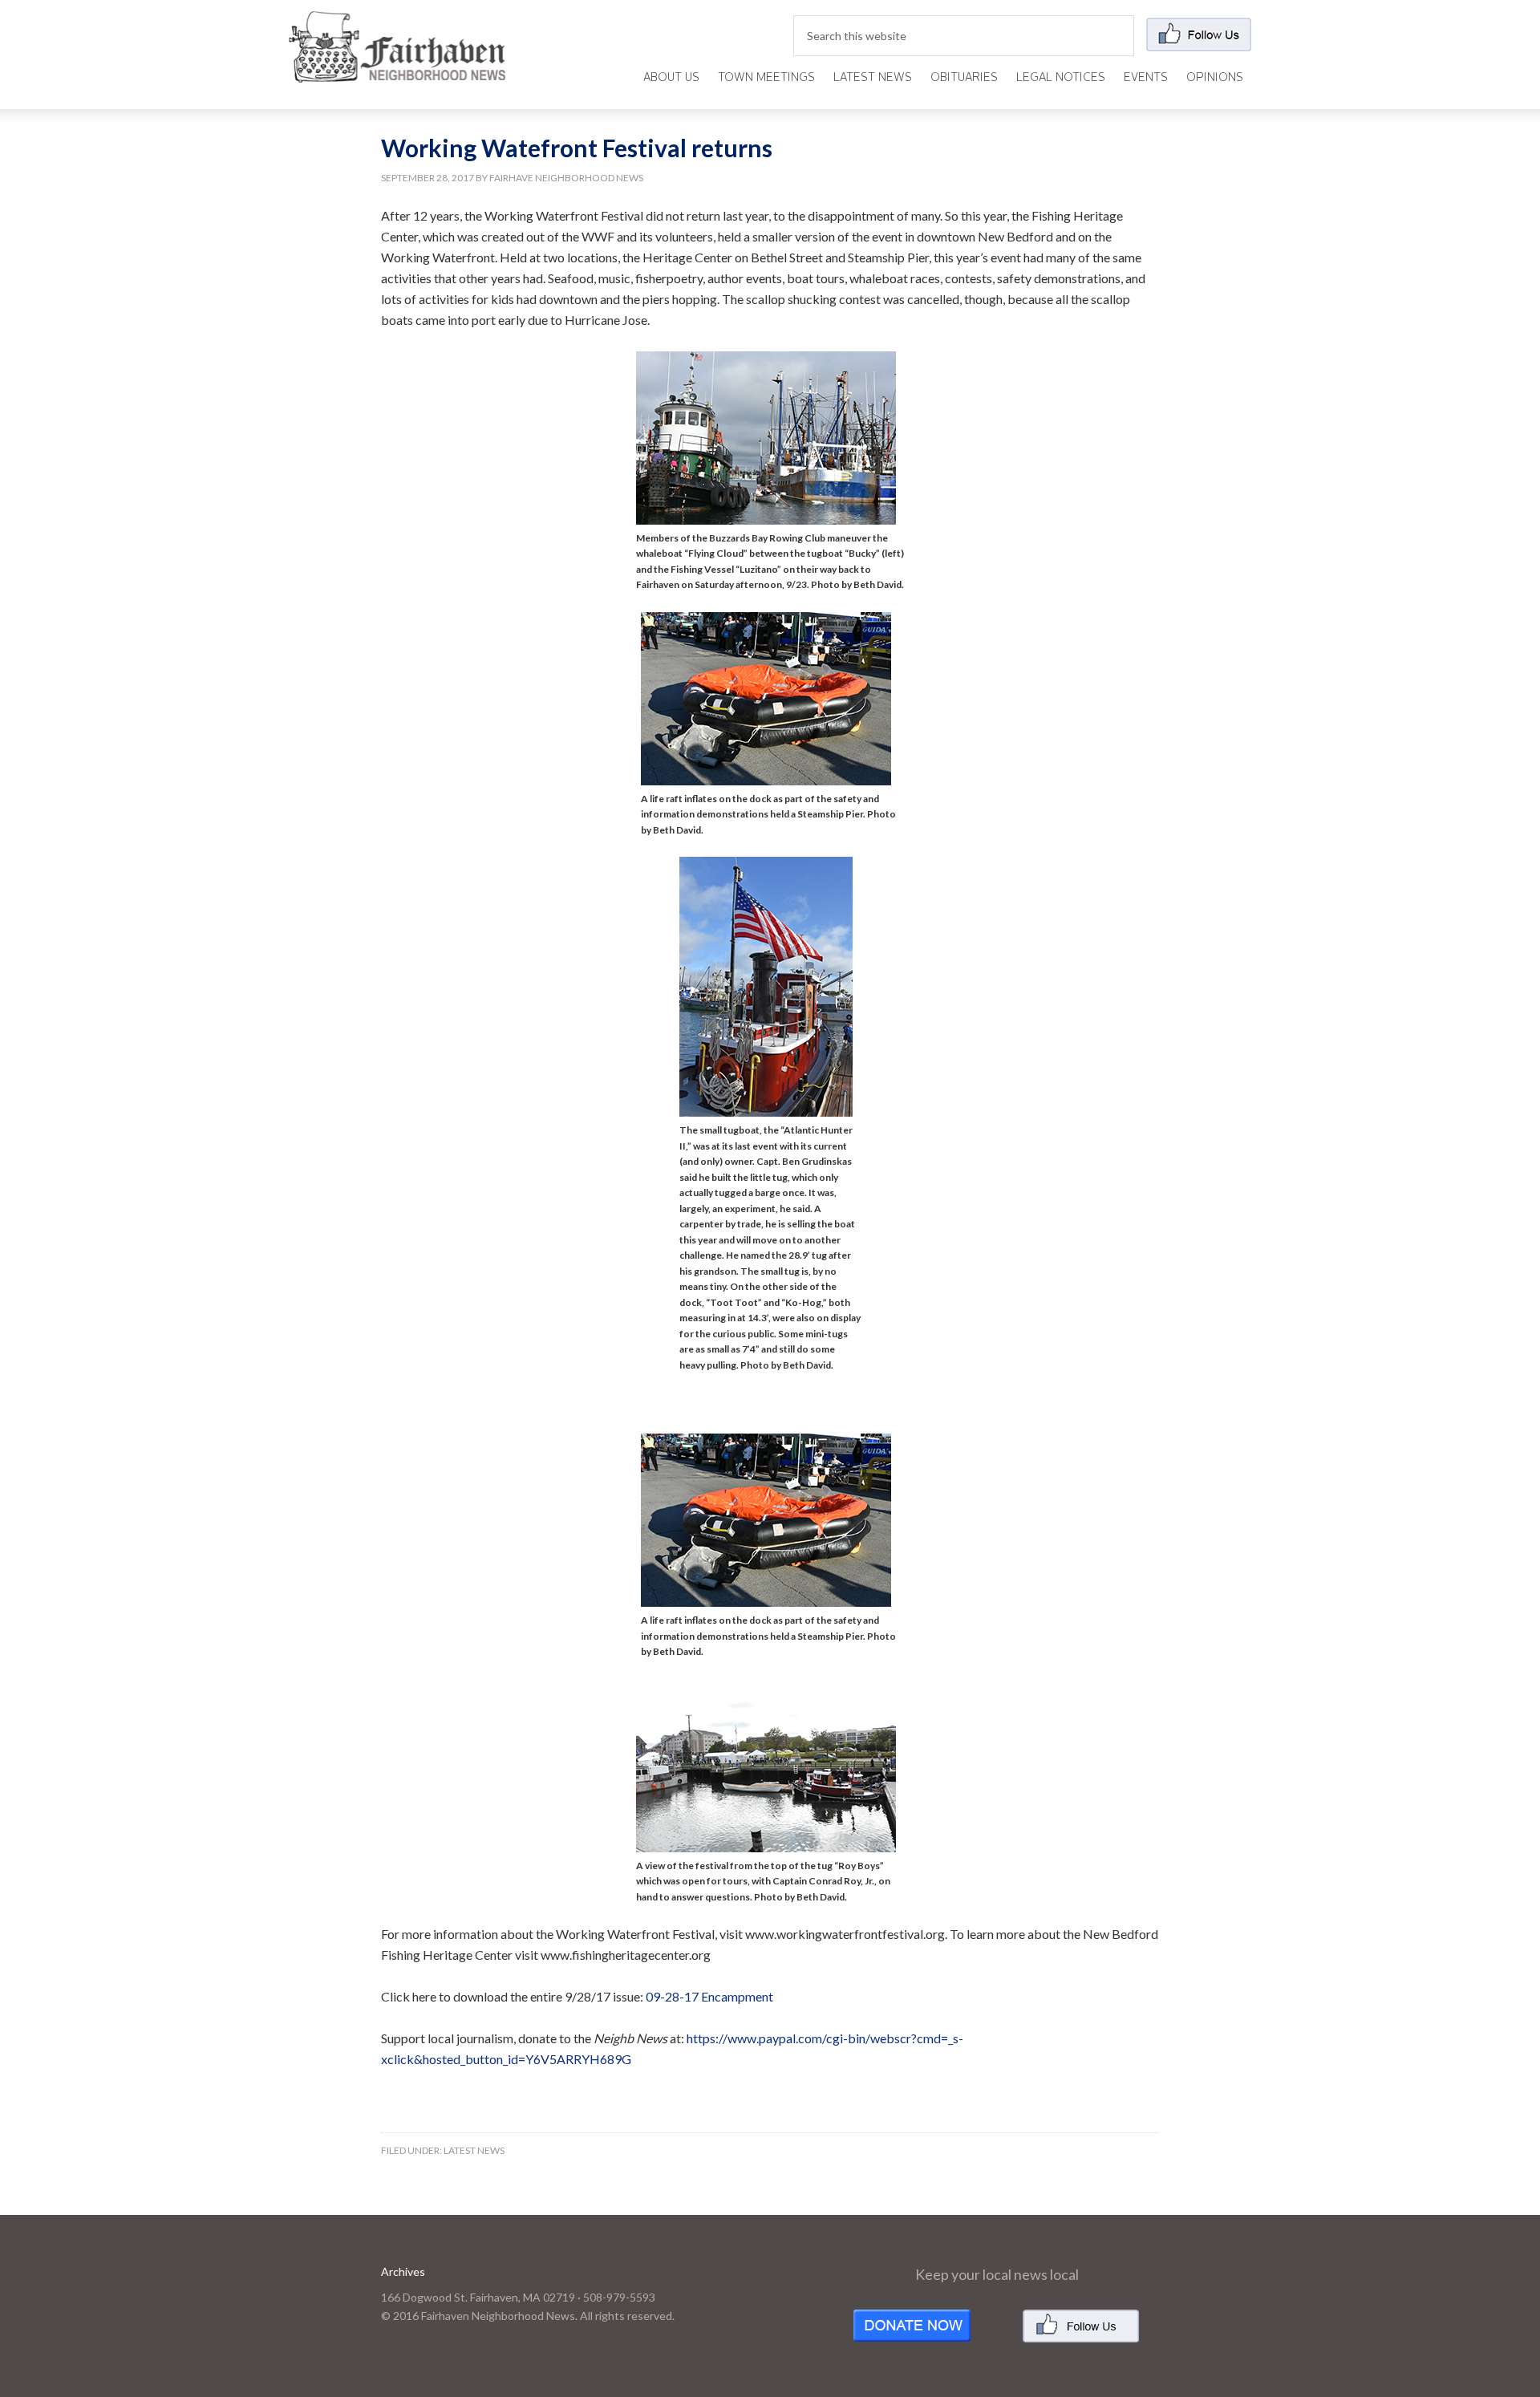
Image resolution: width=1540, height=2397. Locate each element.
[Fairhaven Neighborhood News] (397, 69)
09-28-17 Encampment (709, 1996)
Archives (403, 2271)
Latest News (474, 2150)
